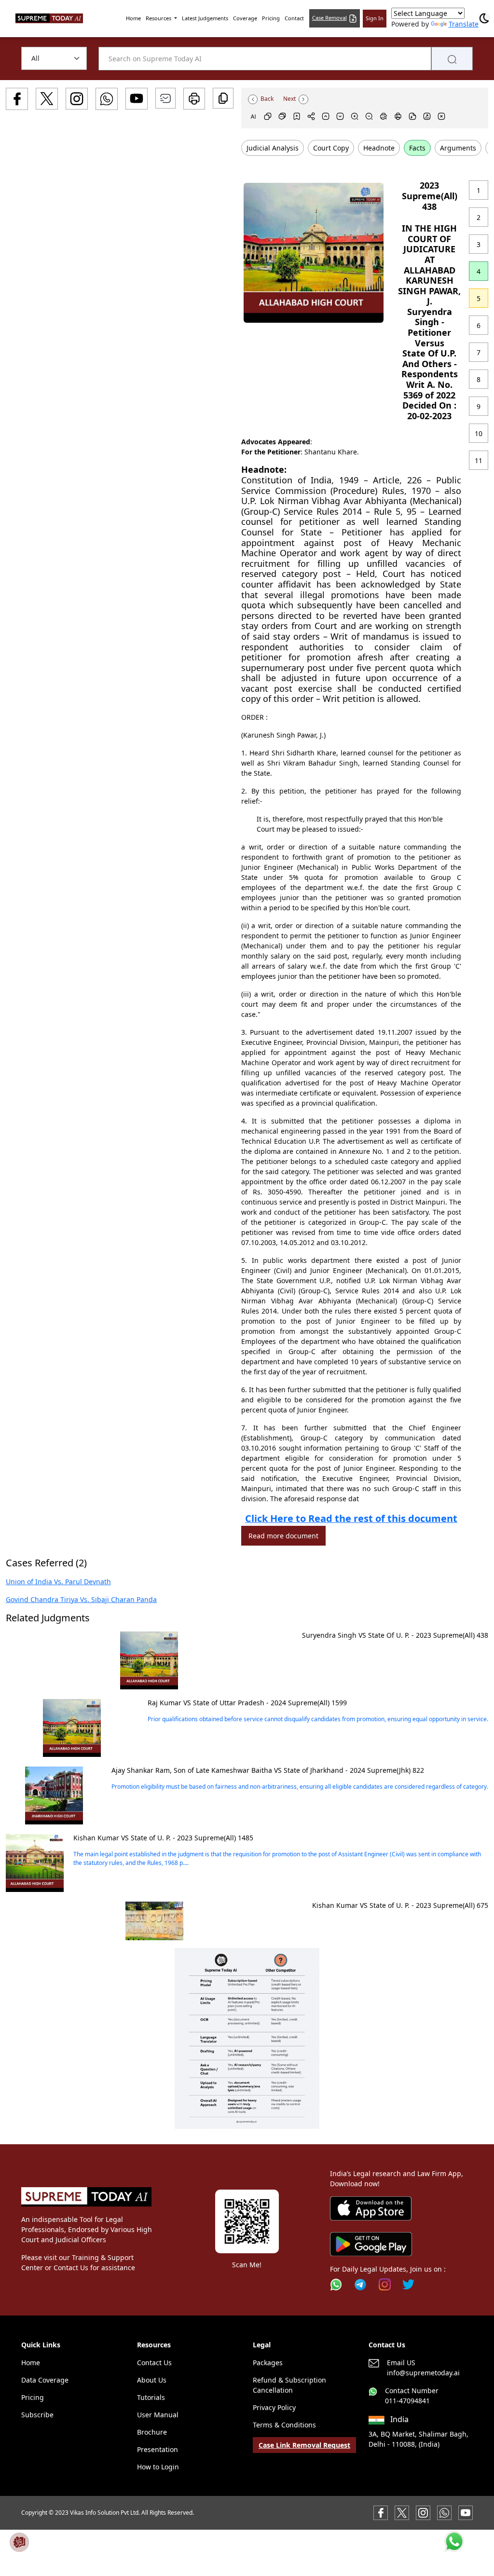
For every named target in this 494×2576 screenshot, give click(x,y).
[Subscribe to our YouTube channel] (466, 2512)
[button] (247, 2038)
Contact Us (154, 2363)
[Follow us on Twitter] (408, 2284)
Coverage (245, 18)
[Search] (452, 59)
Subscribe (37, 2415)
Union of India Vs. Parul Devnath (58, 1582)
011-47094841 (407, 2401)
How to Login (158, 2467)
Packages (268, 2363)
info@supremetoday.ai (423, 2373)
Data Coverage (45, 2380)
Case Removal (329, 18)
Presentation (158, 2449)
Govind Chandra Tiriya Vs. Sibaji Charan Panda (81, 1599)
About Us (152, 2380)
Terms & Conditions (284, 2425)
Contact (294, 18)
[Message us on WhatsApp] (444, 2512)
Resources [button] (159, 18)
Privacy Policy (274, 2407)
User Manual (158, 2415)
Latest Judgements (205, 18)
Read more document (283, 1536)
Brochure (152, 2432)
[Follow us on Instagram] (385, 2284)
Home (133, 18)
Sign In (375, 18)
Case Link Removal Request (304, 2445)
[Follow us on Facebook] (381, 2512)
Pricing (271, 18)
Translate (464, 24)
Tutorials (151, 2397)
